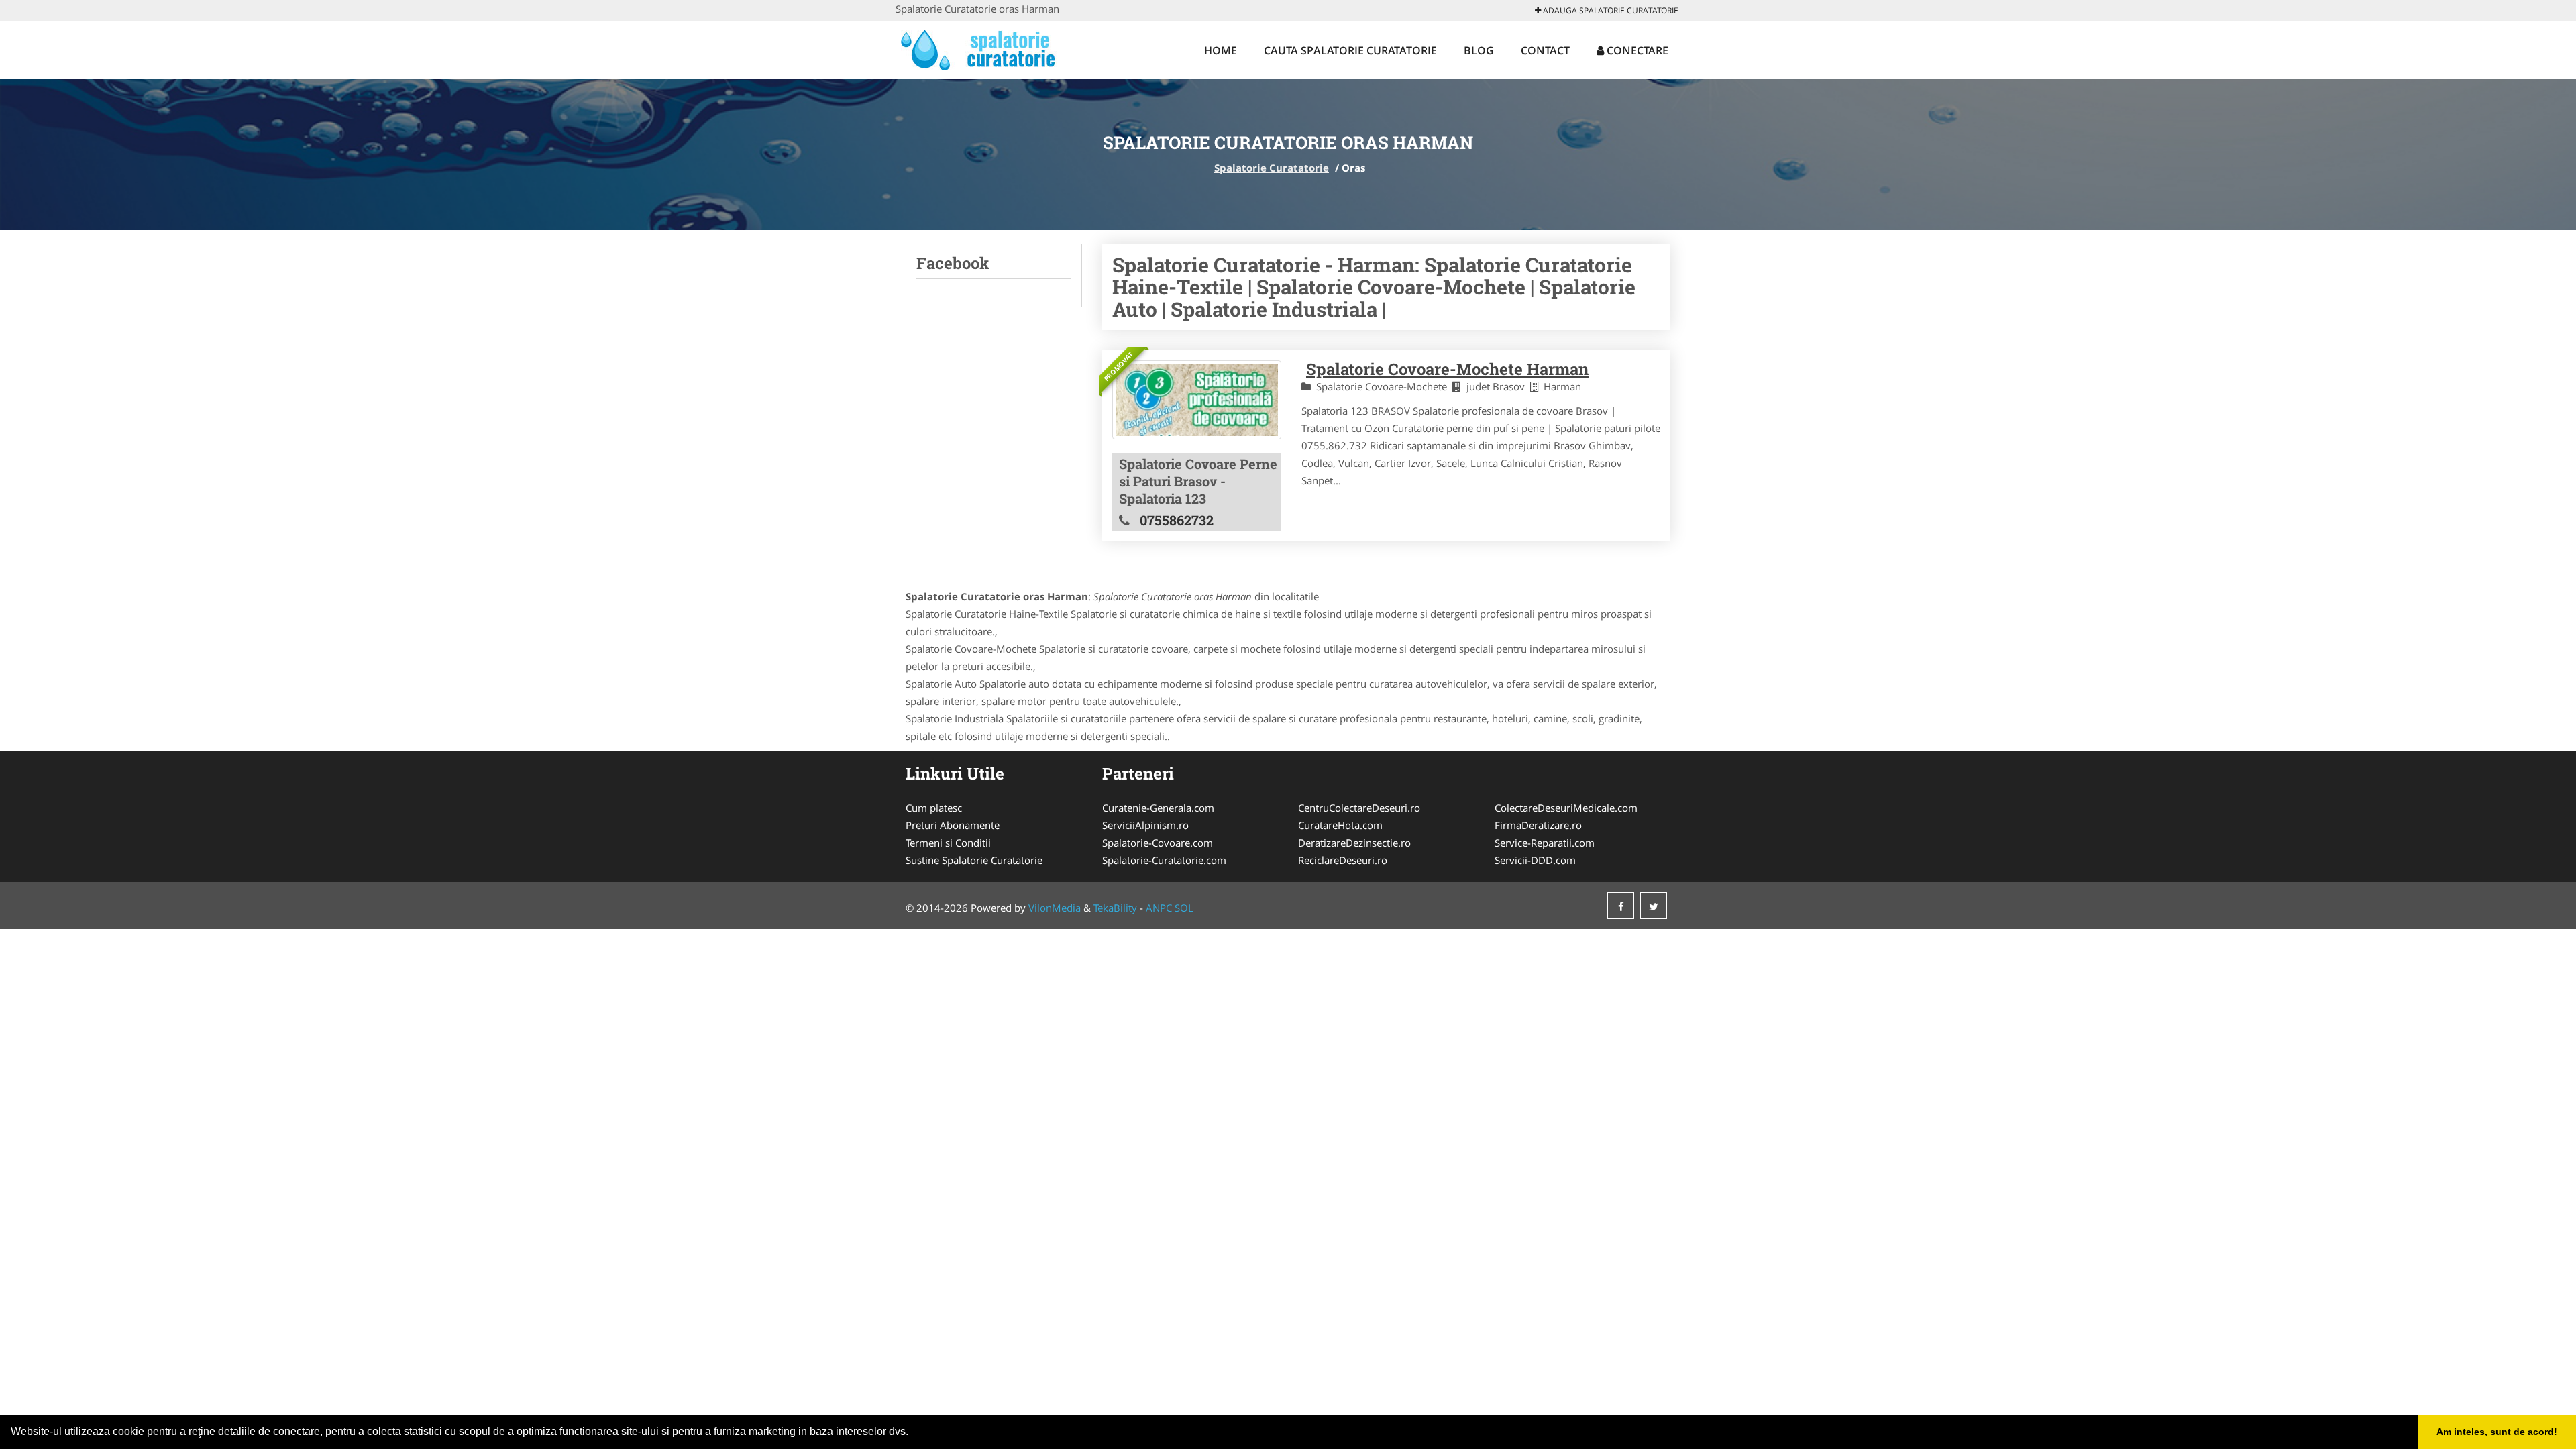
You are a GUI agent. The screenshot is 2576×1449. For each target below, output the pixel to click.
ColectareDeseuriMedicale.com (1566, 808)
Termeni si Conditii (948, 843)
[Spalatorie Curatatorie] (984, 48)
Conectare (1636, 50)
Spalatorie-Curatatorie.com (1164, 860)
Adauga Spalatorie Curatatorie (1610, 10)
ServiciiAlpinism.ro (1145, 825)
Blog (1479, 50)
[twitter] (1654, 906)
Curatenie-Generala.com (1158, 808)
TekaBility (1115, 908)
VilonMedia (1055, 908)
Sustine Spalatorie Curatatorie (974, 860)
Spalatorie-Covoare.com (1158, 843)
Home (1221, 50)
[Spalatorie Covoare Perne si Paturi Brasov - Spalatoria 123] (1197, 400)
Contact (1545, 50)
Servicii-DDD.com (1535, 860)
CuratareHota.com (1340, 825)
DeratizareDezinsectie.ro (1354, 843)
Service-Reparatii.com (1545, 843)
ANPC (1159, 908)
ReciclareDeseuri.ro (1343, 860)
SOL (1184, 908)
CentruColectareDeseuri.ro (1359, 808)
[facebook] (1621, 906)
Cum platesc (934, 808)
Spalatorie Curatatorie (1272, 168)
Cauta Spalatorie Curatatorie (1350, 50)
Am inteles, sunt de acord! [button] (2497, 1432)
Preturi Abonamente (953, 825)
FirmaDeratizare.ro (1538, 825)
